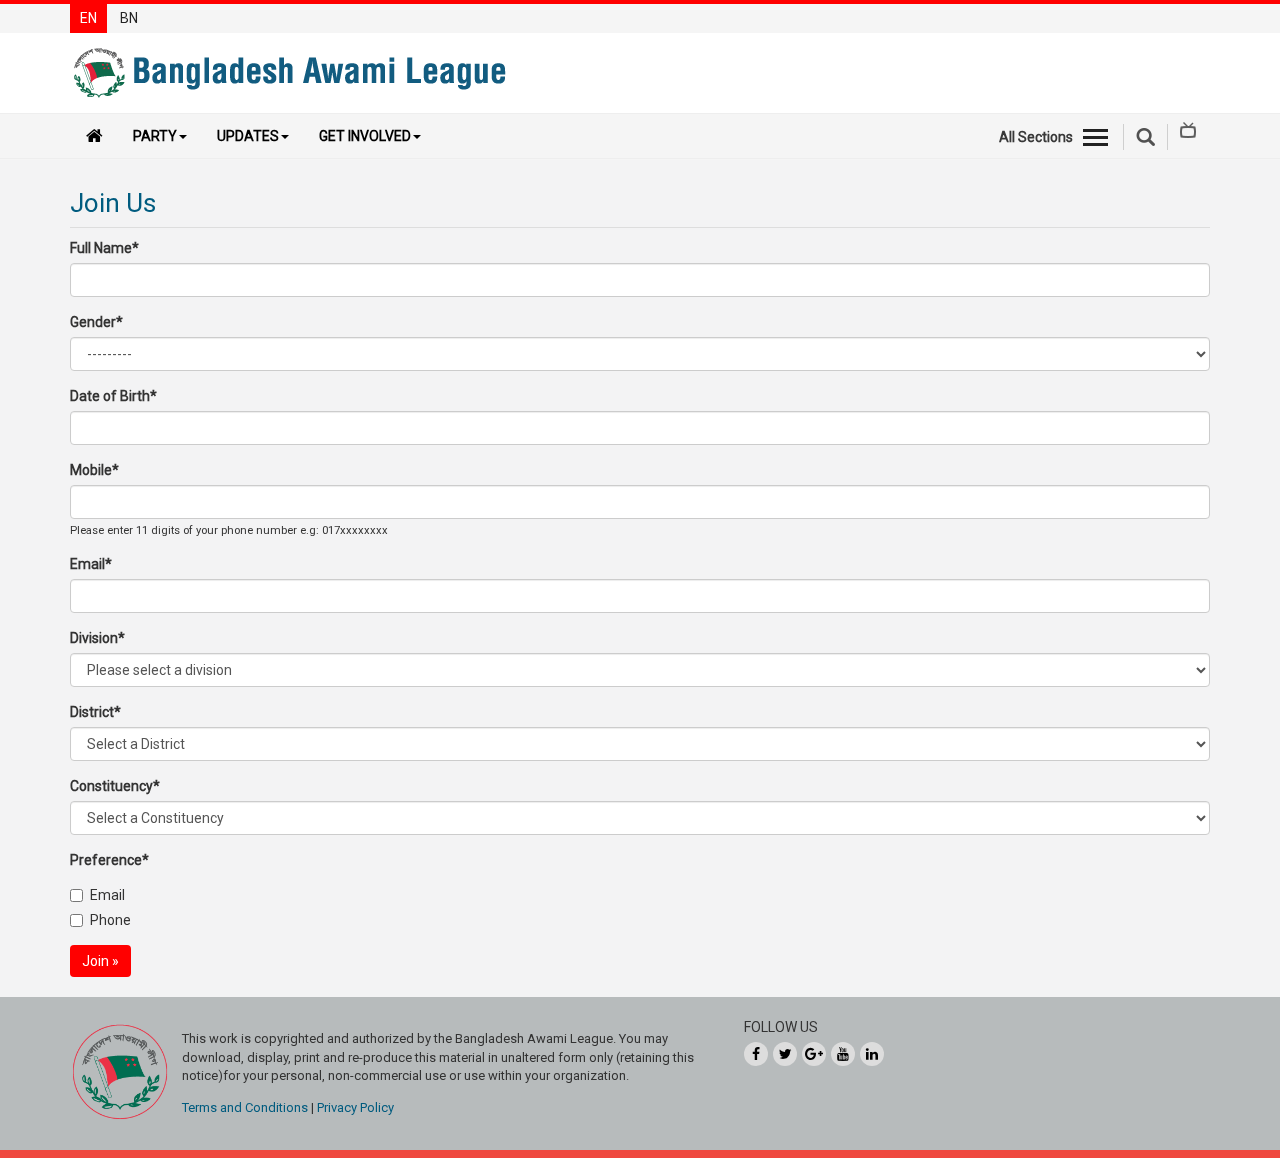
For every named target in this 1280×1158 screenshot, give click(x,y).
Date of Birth (113, 396)
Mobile (94, 470)
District (95, 712)
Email (91, 564)
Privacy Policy (355, 1107)
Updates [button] (248, 136)
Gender (96, 322)
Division (97, 638)
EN (88, 18)
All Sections (1036, 137)
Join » (100, 961)
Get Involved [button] (365, 136)
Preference (109, 860)
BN (129, 18)
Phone (110, 920)
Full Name (104, 248)
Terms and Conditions (245, 1107)
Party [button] (155, 136)
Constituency (115, 786)
